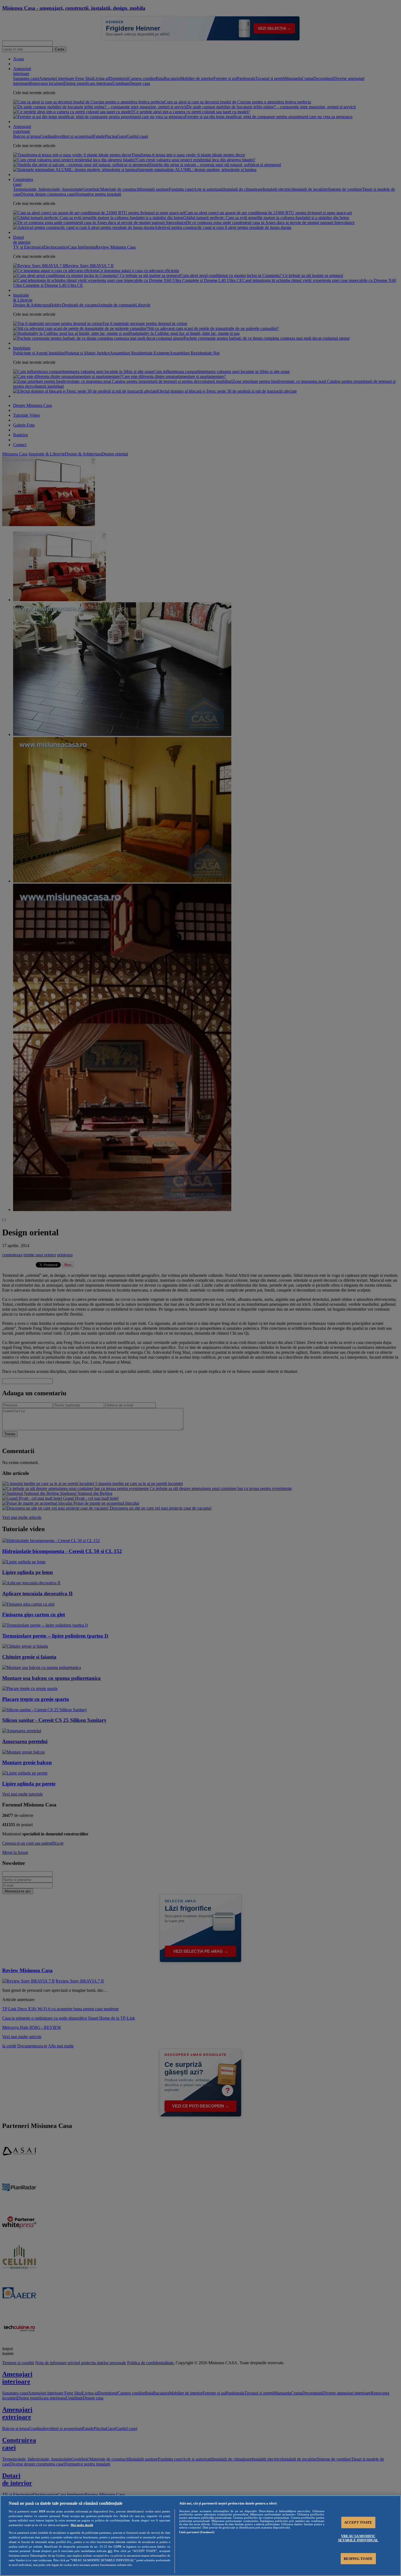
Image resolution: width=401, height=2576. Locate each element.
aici (110, 2551)
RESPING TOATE (358, 2558)
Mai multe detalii (82, 2525)
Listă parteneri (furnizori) (197, 2532)
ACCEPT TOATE (358, 2522)
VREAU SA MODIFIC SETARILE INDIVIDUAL (358, 2538)
